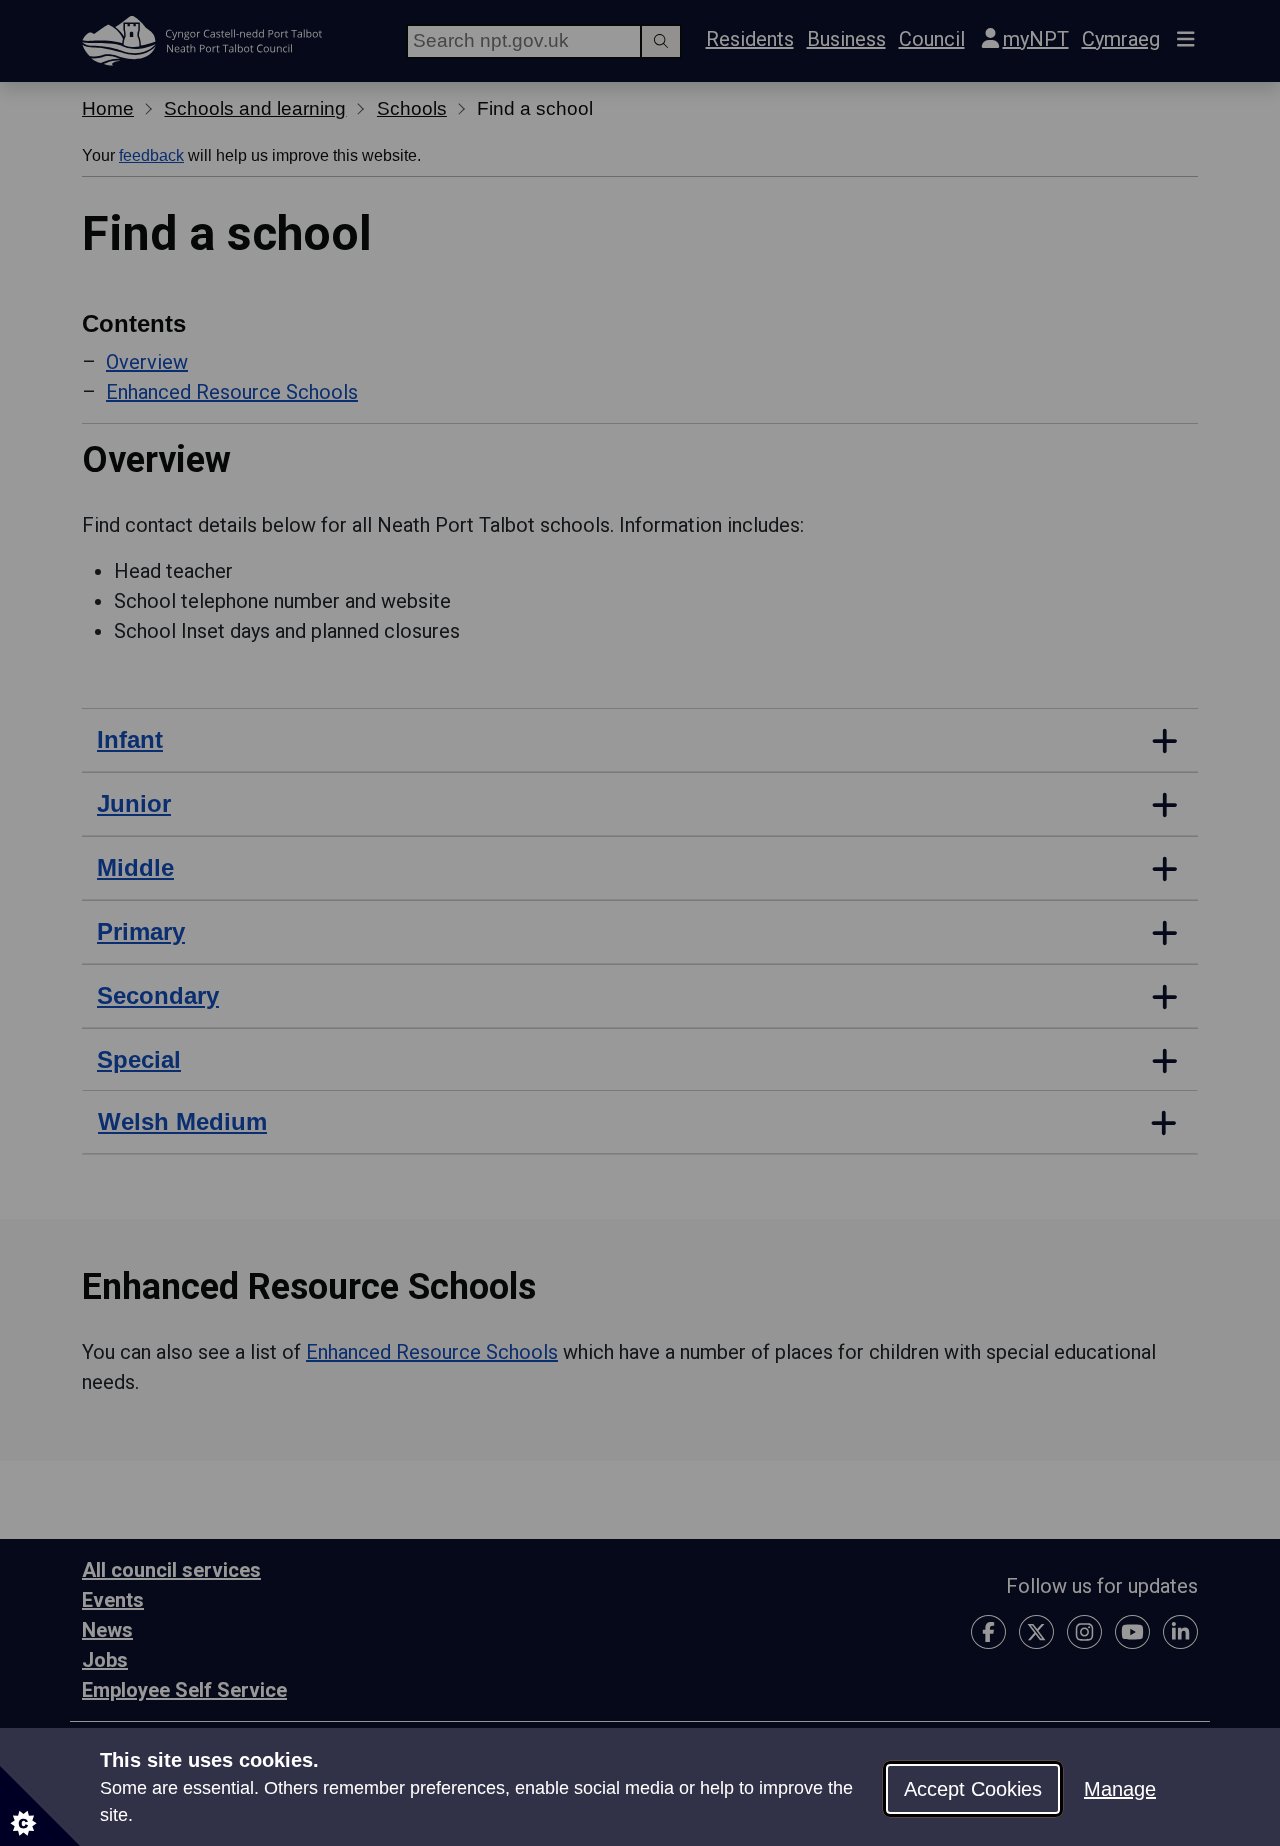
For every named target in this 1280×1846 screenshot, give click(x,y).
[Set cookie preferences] (40, 1806)
